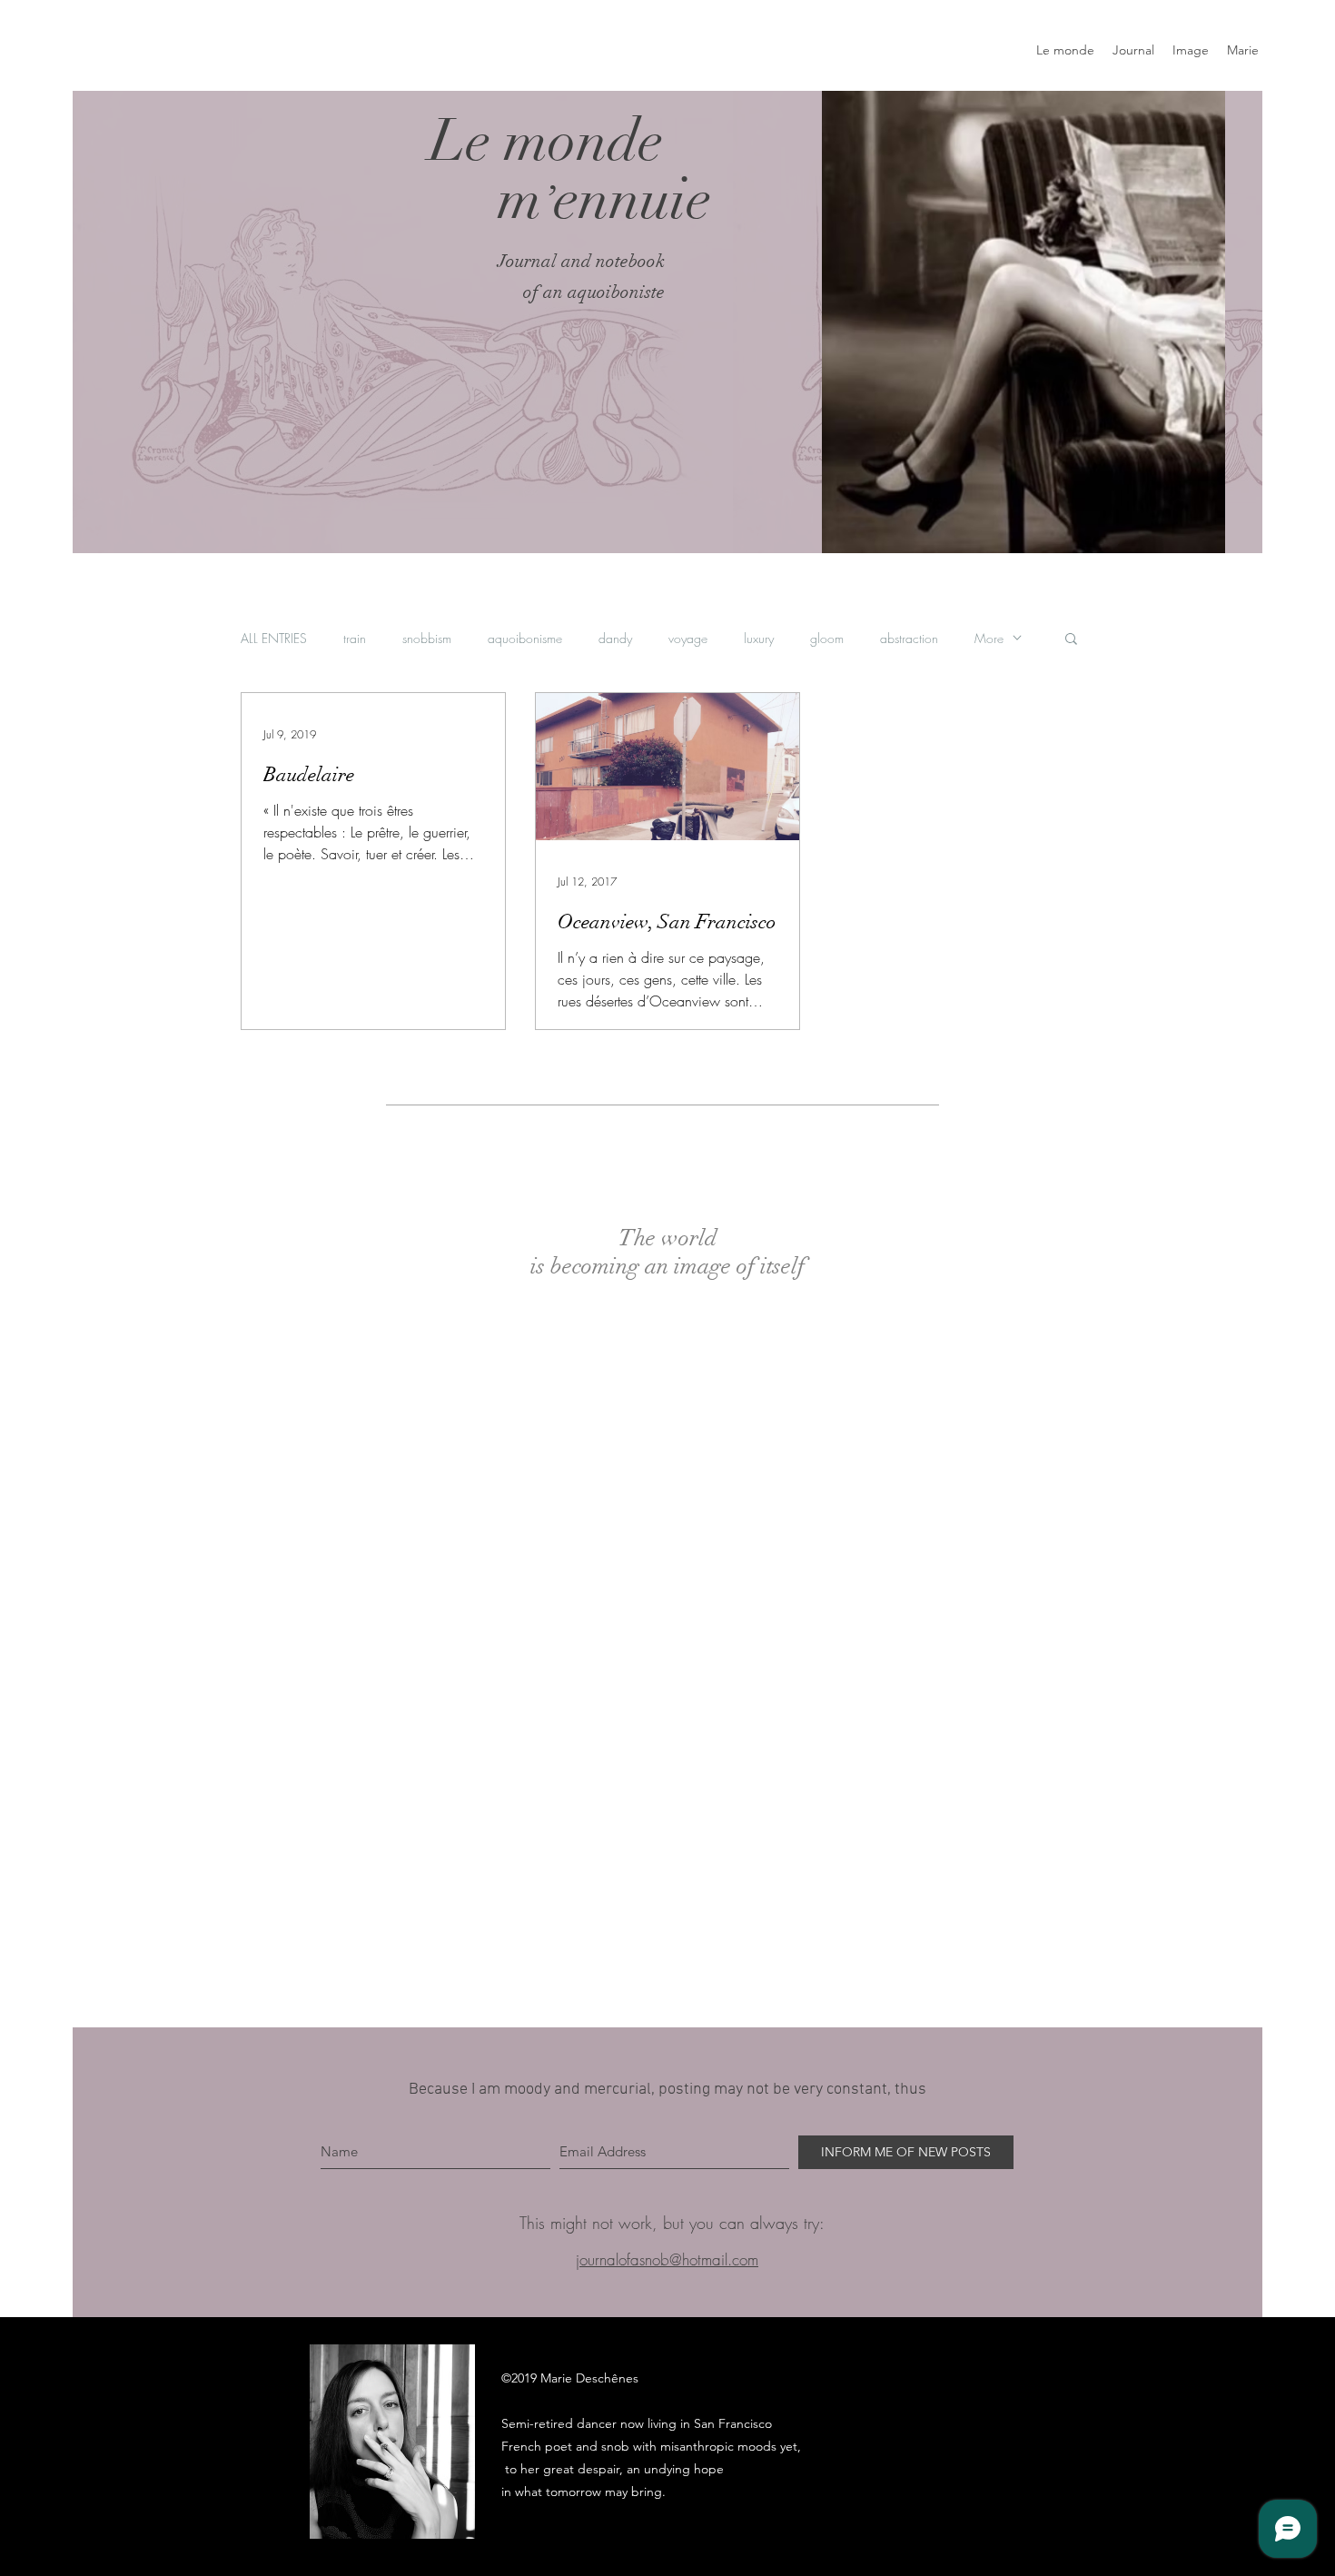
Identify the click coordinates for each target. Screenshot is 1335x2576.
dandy (615, 638)
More (989, 638)
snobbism (427, 638)
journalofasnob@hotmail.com (667, 2259)
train (355, 638)
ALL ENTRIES (274, 638)
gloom (827, 638)
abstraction (909, 638)
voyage (688, 638)
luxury (759, 638)
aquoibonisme (525, 638)
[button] (1071, 640)
